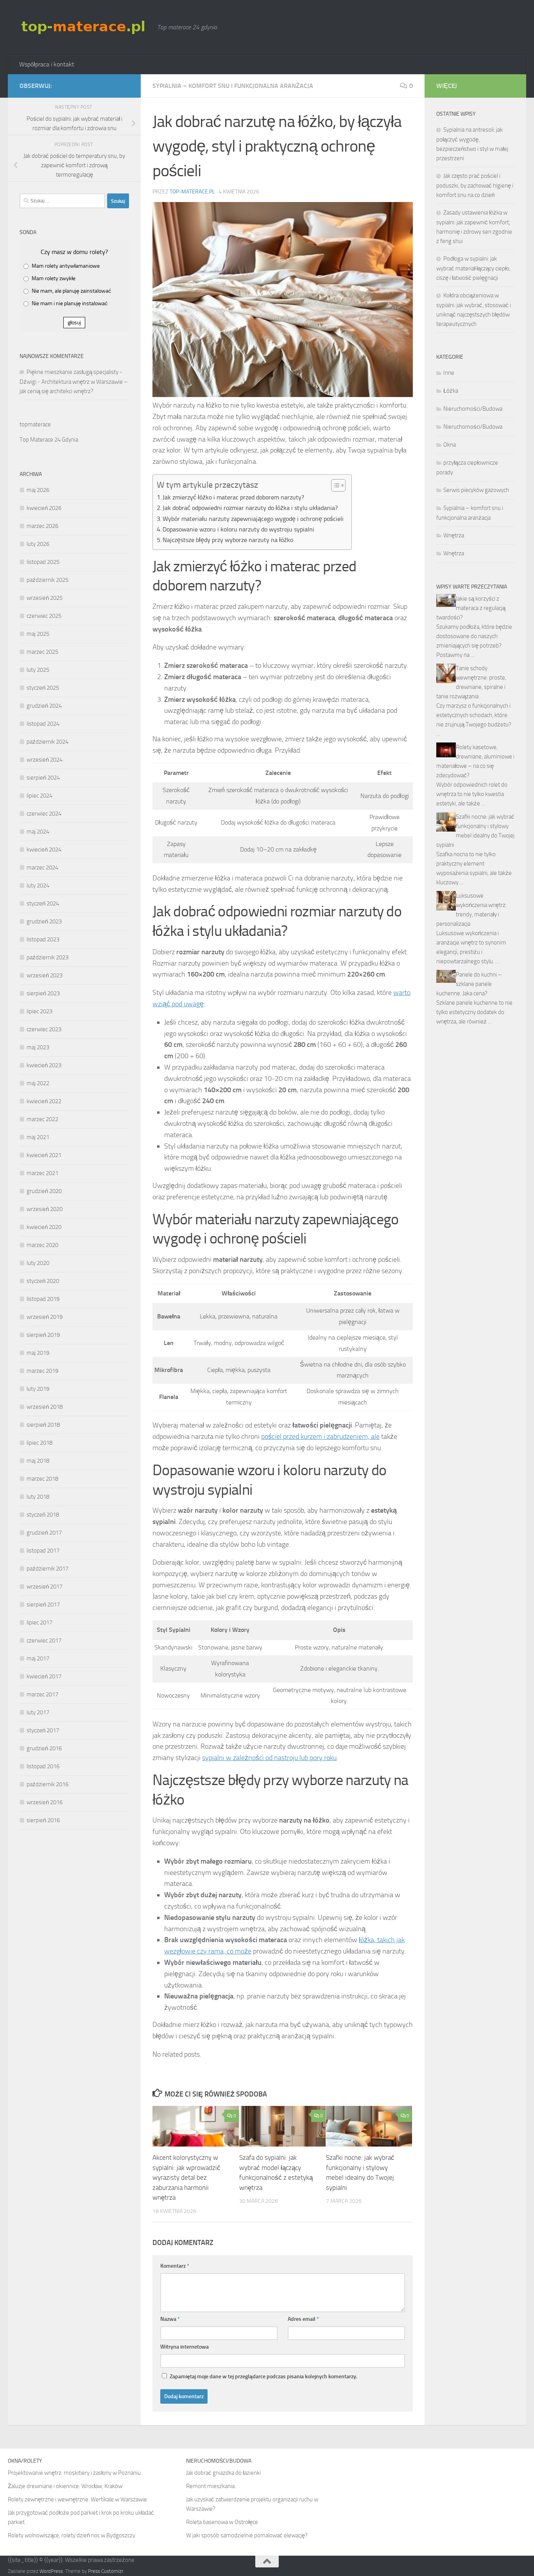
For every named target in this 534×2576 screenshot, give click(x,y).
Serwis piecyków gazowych (476, 490)
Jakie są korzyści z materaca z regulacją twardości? (471, 608)
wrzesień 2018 (45, 1407)
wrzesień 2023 (45, 975)
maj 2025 (38, 634)
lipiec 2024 (39, 796)
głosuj (74, 323)
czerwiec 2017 (44, 1640)
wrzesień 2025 (45, 598)
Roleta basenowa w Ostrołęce (222, 2522)
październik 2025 (47, 580)
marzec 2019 (42, 1371)
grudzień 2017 (44, 1533)
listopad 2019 (43, 1299)
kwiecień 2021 (44, 1155)
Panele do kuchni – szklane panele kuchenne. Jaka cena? (469, 984)
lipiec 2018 (39, 1443)
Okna (450, 445)
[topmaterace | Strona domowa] (84, 27)
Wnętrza (454, 535)
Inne (449, 373)
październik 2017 (47, 1569)
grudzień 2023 (44, 921)
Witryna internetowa (185, 2347)
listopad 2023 (43, 939)
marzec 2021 (42, 1173)
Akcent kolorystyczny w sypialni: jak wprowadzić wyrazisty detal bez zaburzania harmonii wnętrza (186, 2177)
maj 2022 (38, 1083)
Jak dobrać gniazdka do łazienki (223, 2473)
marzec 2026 (42, 526)
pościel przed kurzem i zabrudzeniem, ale (320, 1436)
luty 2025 (38, 670)
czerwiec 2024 (44, 814)
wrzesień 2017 (45, 1587)
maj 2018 (38, 1461)
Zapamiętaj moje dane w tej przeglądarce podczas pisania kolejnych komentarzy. (263, 2377)
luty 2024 (38, 885)
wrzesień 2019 (45, 1317)
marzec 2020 (42, 1245)
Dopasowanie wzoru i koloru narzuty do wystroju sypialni (238, 529)
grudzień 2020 (44, 1191)
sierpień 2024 (43, 778)
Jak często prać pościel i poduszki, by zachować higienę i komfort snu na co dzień (475, 185)
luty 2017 (38, 1712)
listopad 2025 (43, 562)
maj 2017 (38, 1658)
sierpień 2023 (43, 993)
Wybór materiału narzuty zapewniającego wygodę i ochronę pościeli (253, 519)
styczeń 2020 (43, 1281)
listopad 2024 (43, 724)
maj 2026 (38, 490)
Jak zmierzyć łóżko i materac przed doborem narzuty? (233, 497)
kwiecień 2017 (44, 1676)
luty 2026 (38, 544)
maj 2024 (38, 832)
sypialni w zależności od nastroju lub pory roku (269, 1758)
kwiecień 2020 (44, 1227)
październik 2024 (47, 742)
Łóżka (451, 391)
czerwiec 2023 (44, 1029)
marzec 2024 (42, 868)
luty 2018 (38, 1497)
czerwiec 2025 (44, 616)
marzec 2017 (42, 1694)
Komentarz (175, 2266)
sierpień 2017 (43, 1605)
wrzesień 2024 (45, 760)
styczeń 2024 (43, 903)
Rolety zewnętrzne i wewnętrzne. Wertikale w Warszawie (77, 2499)
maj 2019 (38, 1353)
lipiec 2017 (39, 1623)
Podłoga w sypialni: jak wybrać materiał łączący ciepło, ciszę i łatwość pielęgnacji (473, 268)
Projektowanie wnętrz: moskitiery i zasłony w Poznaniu (74, 2473)
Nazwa (170, 2319)
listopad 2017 (43, 1551)
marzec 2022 (42, 1119)
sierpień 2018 (43, 1425)
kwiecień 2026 (44, 508)
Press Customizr (106, 2571)
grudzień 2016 (44, 1748)
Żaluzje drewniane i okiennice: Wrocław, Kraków (65, 2486)
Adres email (303, 2319)
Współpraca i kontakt (47, 64)
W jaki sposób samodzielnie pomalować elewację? (247, 2535)
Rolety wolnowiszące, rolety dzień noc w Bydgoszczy (72, 2535)
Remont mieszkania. (211, 2486)
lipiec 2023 (39, 1011)
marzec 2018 (42, 1479)
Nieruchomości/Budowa (473, 409)
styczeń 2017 (43, 1730)
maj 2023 (38, 1047)
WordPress (51, 2571)
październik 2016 (47, 1784)
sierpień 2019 (43, 1335)
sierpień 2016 (43, 1820)
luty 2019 (38, 1389)
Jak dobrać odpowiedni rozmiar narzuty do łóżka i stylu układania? (250, 508)
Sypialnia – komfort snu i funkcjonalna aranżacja (233, 86)
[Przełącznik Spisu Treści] (334, 485)
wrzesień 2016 (45, 1802)
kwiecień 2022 (44, 1101)
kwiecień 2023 (44, 1065)
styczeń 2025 (43, 688)
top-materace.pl (192, 192)
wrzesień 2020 (45, 1209)
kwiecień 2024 (44, 850)
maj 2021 (38, 1137)
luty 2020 (38, 1263)
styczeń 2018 (43, 1515)
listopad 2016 (43, 1766)
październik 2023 (47, 957)
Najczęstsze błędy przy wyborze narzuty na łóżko (228, 540)
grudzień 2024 (44, 706)
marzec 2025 (42, 652)
